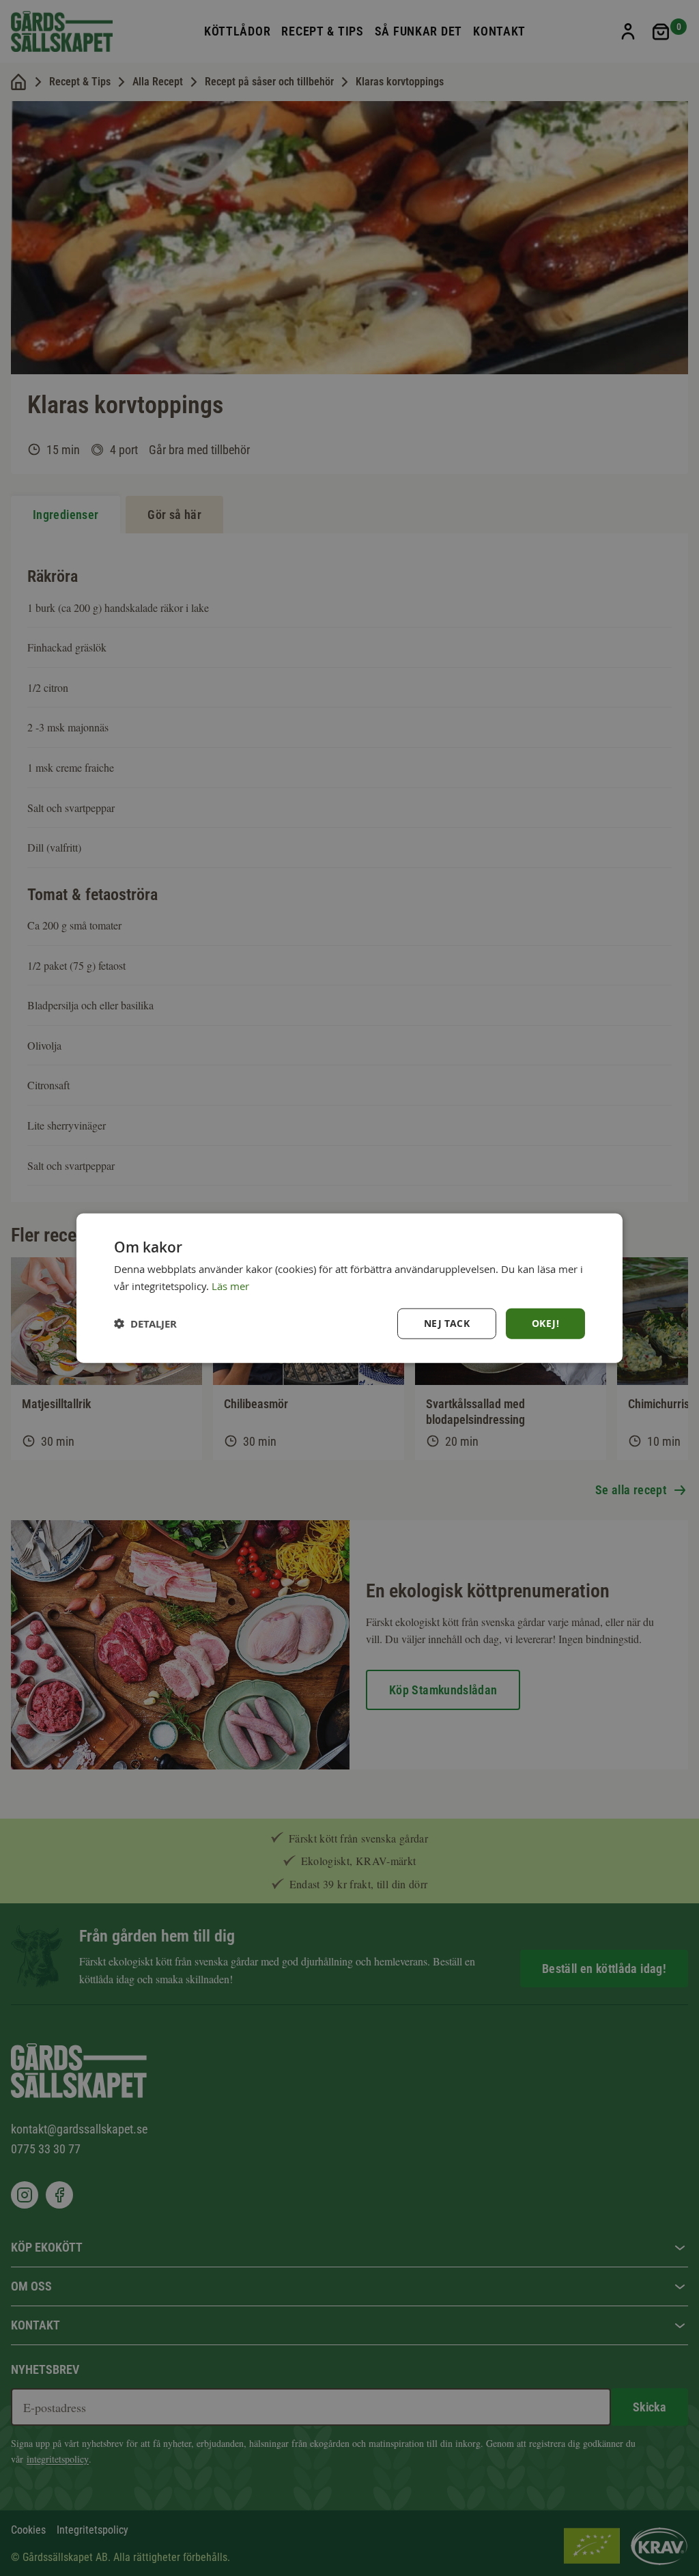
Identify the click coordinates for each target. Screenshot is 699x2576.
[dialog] (349, 1288)
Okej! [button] (545, 1323)
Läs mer (230, 1286)
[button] (145, 1323)
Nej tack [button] (447, 1323)
